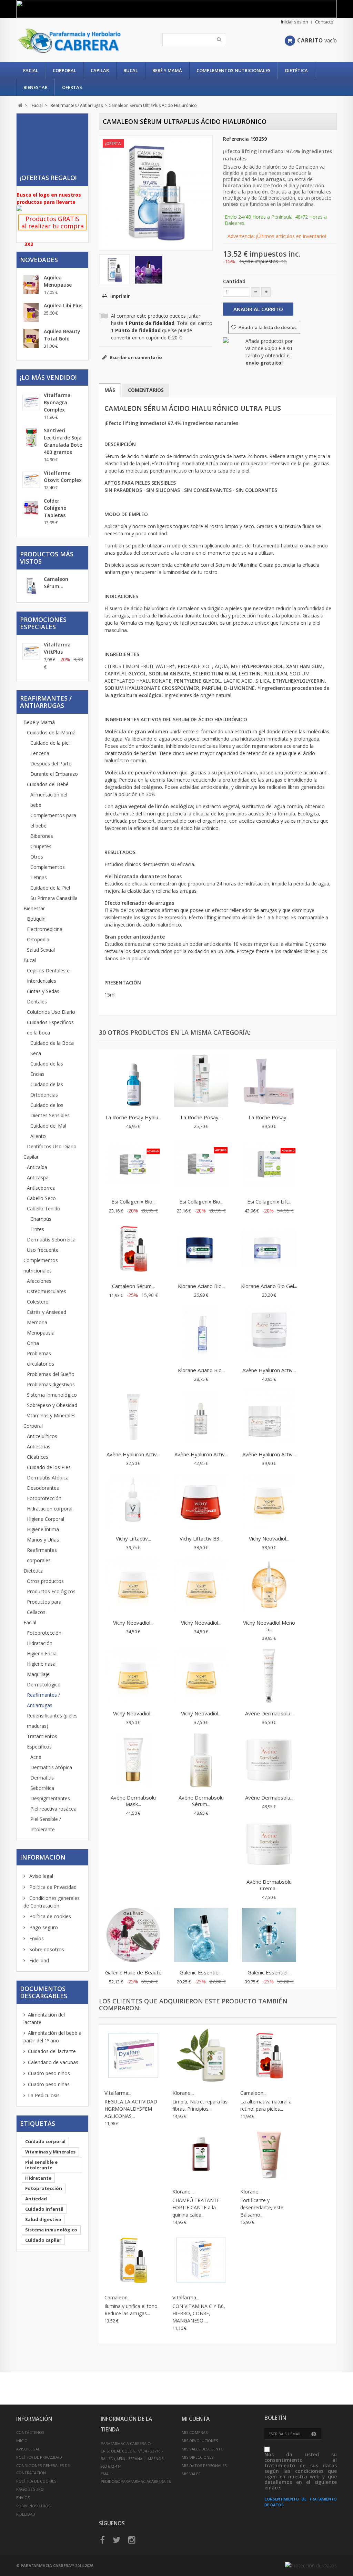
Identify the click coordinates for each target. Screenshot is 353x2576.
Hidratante (38, 2178)
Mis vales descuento (203, 2449)
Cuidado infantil (44, 2209)
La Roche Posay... (201, 1117)
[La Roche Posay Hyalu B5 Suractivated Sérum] (133, 1081)
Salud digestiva (43, 2219)
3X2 (29, 244)
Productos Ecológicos (51, 1591)
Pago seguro (43, 1927)
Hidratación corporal (50, 1509)
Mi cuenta (196, 2419)
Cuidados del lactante (52, 2051)
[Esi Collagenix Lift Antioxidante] (269, 1165)
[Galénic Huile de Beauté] (133, 1936)
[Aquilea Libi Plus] (31, 312)
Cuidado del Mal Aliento (48, 1131)
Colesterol (38, 1302)
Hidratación (40, 1643)
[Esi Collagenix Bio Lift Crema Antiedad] (201, 1165)
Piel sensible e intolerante (41, 2165)
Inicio (22, 2441)
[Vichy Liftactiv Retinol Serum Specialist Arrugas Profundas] (133, 1502)
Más (110, 390)
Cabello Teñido (44, 1208)
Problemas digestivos (51, 1384)
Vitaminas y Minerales (51, 1415)
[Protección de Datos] (311, 2565)
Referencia (236, 139)
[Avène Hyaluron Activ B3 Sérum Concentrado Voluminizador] (201, 1418)
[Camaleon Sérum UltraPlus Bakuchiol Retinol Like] (133, 1249)
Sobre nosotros (46, 1949)
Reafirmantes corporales (42, 1555)
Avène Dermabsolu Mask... (133, 1801)
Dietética (296, 70)
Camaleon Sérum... (133, 1286)
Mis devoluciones (200, 2441)
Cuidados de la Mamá (51, 732)
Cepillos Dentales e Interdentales (48, 976)
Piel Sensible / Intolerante (46, 1824)
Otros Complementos (48, 862)
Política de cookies (49, 1916)
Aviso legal (41, 1876)
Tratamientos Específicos (42, 1741)
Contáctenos (30, 2432)
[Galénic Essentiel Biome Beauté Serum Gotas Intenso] (269, 1936)
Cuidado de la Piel (50, 888)
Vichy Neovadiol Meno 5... (269, 1626)
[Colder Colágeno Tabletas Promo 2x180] (31, 508)
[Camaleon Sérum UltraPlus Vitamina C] (133, 2261)
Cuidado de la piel (50, 743)
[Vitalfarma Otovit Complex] (31, 480)
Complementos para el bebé (53, 820)
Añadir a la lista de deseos (267, 327)
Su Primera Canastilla (54, 898)
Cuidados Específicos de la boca (50, 1027)
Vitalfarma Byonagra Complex (57, 402)
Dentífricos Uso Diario (52, 1146)
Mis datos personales (204, 2465)
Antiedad (36, 2199)
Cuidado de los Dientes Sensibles (50, 1110)
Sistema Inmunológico (52, 1395)
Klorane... (183, 2093)
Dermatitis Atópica (48, 1478)
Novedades (39, 260)
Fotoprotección (44, 1498)
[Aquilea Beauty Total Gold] (31, 338)
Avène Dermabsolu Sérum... (201, 1801)
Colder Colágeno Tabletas (55, 508)
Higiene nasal (42, 1664)
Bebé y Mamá (167, 70)
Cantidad (234, 281)
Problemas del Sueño (51, 1374)
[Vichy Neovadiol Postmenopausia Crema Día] (201, 1677)
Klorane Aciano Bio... (201, 1286)
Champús (41, 1219)
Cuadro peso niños (49, 2073)
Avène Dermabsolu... (269, 1713)
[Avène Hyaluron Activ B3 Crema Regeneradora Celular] (269, 1418)
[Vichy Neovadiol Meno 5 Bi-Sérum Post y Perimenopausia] (269, 1586)
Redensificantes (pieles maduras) (52, 1721)
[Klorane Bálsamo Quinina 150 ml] (269, 2155)
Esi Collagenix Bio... (133, 1201)
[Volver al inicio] (20, 105)
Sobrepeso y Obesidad (52, 1405)
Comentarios (146, 390)
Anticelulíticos (42, 1436)
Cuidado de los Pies (49, 1467)
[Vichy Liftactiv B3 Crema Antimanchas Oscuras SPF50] (201, 1502)
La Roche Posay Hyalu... (133, 1117)
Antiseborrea (41, 1188)
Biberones (42, 836)
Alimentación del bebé (49, 800)
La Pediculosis (44, 2095)
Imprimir (120, 296)
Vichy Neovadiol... (269, 1538)
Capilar (100, 70)
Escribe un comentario (135, 357)
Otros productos (45, 1581)
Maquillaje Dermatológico (44, 1679)
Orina (33, 1343)
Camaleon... (253, 2093)
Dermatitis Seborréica (51, 1240)
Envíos (36, 1938)
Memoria (37, 1322)
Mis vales (191, 2474)
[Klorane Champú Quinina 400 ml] (201, 2155)
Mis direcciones (198, 2457)
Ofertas (72, 87)
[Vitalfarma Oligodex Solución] (201, 2261)
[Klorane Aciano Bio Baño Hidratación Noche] (201, 1249)
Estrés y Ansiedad (47, 1312)
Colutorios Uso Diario (51, 1012)
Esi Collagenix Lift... (269, 1201)
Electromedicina (45, 929)
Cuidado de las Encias (47, 1069)
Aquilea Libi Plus (63, 305)
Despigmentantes (50, 1798)
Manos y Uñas (43, 1540)
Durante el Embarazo (54, 774)
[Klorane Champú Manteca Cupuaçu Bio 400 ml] (201, 2056)
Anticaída (37, 1167)
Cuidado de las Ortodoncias (47, 1089)
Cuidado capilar (43, 2240)
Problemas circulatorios (41, 1359)
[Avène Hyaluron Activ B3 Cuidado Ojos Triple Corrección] (133, 1418)
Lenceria (40, 753)
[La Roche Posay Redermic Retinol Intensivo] (269, 1081)
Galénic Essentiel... (201, 1972)
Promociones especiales (43, 623)
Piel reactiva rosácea (53, 1809)
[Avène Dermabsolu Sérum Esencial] (201, 1761)
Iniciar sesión (295, 22)
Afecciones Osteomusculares (47, 1286)
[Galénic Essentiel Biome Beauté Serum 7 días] (201, 1936)
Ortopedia (38, 939)
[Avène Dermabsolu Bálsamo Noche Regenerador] (269, 1761)
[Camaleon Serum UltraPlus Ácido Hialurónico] (114, 270)
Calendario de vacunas (53, 2062)
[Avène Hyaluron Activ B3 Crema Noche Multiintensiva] (269, 1334)
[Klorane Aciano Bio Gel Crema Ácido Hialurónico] (269, 1249)
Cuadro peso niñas (49, 2084)
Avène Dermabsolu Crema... (269, 1885)
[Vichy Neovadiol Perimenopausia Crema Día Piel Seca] (133, 1586)
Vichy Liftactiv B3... (201, 1538)
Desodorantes (43, 1488)
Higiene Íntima (43, 1529)
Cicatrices (38, 1457)
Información (43, 1857)
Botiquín (36, 919)
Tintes (37, 1229)
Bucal (131, 70)
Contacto (324, 22)
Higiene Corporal (46, 1519)
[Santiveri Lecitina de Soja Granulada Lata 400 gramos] (31, 437)
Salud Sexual (41, 950)
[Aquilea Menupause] (31, 284)
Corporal (64, 70)
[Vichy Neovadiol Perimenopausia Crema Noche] (269, 1502)
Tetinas (39, 877)
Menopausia (41, 1333)
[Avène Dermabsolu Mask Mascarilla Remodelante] (133, 1761)
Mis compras (195, 2432)
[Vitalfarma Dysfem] (133, 2056)
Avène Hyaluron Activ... (269, 1370)
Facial (31, 70)
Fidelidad (38, 1960)
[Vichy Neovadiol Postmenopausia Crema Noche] (133, 1677)
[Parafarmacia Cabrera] (69, 41)
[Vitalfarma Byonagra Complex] (31, 402)
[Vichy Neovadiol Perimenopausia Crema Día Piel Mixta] (201, 1586)
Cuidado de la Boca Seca (52, 1048)
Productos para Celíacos (44, 1607)
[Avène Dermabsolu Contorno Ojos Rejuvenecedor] (269, 1677)
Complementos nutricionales (234, 70)
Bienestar (36, 87)
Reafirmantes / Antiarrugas (43, 1700)
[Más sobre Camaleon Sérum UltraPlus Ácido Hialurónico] (31, 587)
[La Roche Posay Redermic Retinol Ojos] (201, 1081)
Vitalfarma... (118, 2093)
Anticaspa (38, 1177)
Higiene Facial (42, 1653)
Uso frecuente (43, 1250)
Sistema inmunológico (51, 2230)
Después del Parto (51, 764)
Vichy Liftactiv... (133, 1538)
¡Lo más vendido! (48, 377)
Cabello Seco (41, 1198)
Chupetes (41, 846)
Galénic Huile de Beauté (133, 1972)
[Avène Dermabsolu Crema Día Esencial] (269, 1845)
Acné (36, 1757)
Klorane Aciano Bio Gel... (269, 1286)
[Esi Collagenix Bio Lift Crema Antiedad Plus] (133, 1165)
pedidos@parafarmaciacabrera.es (136, 2481)
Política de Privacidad (52, 1887)
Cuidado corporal (45, 2141)
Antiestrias (39, 1446)
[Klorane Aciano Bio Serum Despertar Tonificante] (201, 1334)
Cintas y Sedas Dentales (43, 996)
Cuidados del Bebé (48, 784)
